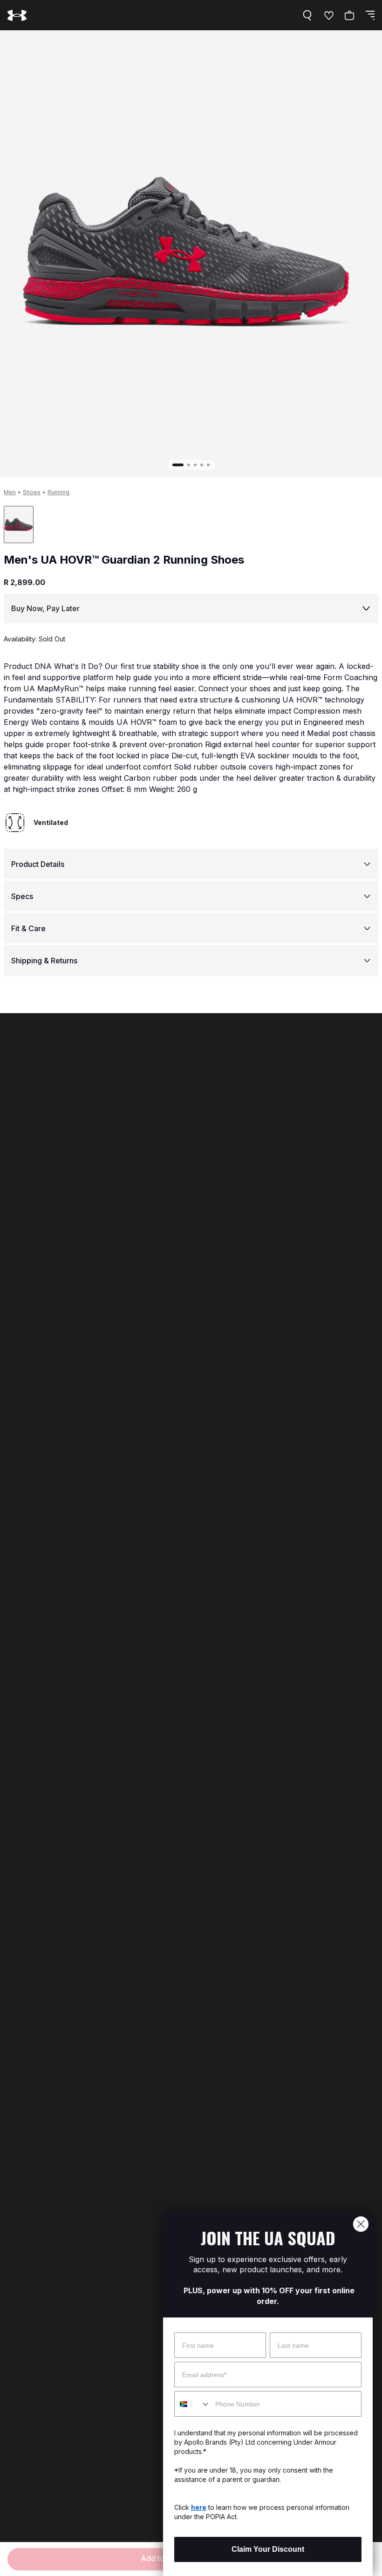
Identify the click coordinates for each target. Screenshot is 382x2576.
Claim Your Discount (268, 2549)
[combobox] (193, 2404)
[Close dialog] (361, 2224)
